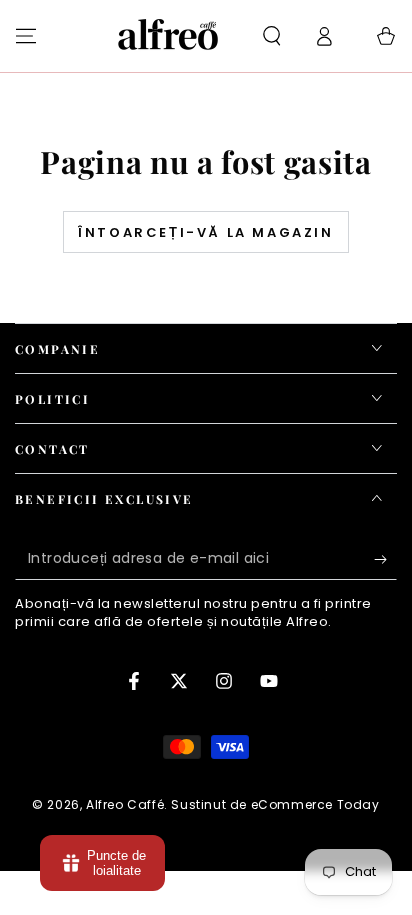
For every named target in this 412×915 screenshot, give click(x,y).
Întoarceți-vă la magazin (205, 232)
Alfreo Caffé (125, 804)
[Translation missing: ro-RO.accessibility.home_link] (169, 36)
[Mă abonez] (385, 560)
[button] (272, 36)
